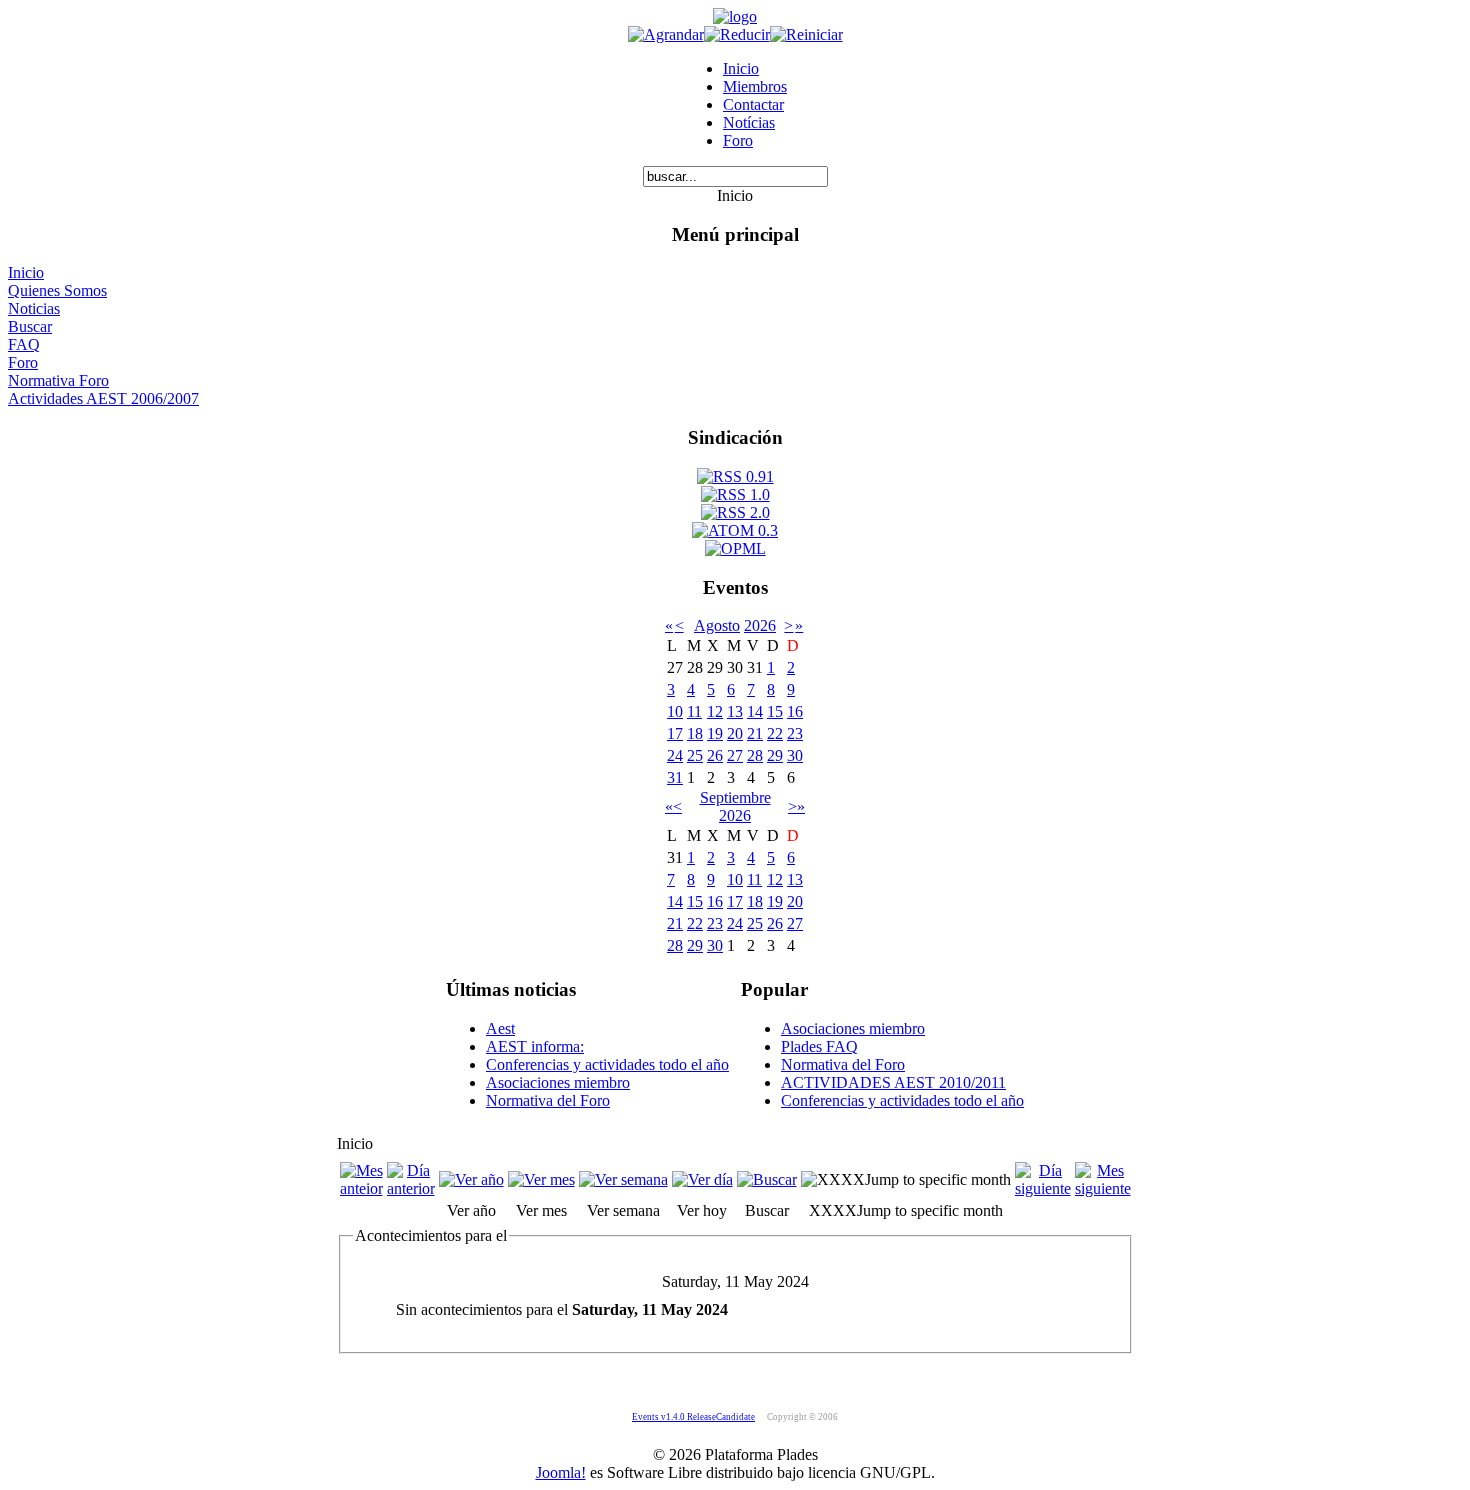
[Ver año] (471, 1179)
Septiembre (735, 797)
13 (735, 711)
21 (755, 733)
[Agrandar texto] (666, 34)
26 (715, 755)
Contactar (753, 104)
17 (675, 733)
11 (694, 711)
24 (675, 755)
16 (795, 711)
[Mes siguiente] (1103, 1188)
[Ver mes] (541, 1179)
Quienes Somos (57, 290)
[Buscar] (767, 1179)
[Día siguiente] (1043, 1188)
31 (675, 777)
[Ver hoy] (702, 1179)
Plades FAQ (819, 1046)
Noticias (34, 308)
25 (695, 755)
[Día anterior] (411, 1188)
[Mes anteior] (361, 1188)
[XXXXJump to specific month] (906, 1179)
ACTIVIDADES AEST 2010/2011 (893, 1082)
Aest (500, 1028)
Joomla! (561, 1472)
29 (775, 755)
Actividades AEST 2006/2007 (103, 398)
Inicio (741, 68)
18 (695, 733)
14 (755, 711)
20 (735, 733)
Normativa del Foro (548, 1100)
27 (735, 755)
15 (775, 711)
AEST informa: (535, 1046)
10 (675, 711)
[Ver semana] (623, 1179)
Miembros (755, 86)
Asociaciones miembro (558, 1082)
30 (795, 755)
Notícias (749, 122)
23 (795, 733)
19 (715, 733)
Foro (738, 140)
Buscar (30, 326)
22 (775, 733)
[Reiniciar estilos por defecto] (806, 34)
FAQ (24, 344)
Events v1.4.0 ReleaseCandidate (693, 1417)
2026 (760, 625)
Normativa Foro (58, 380)
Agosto (717, 625)
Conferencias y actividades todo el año (607, 1064)
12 (715, 711)
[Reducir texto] (737, 34)
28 (755, 755)
